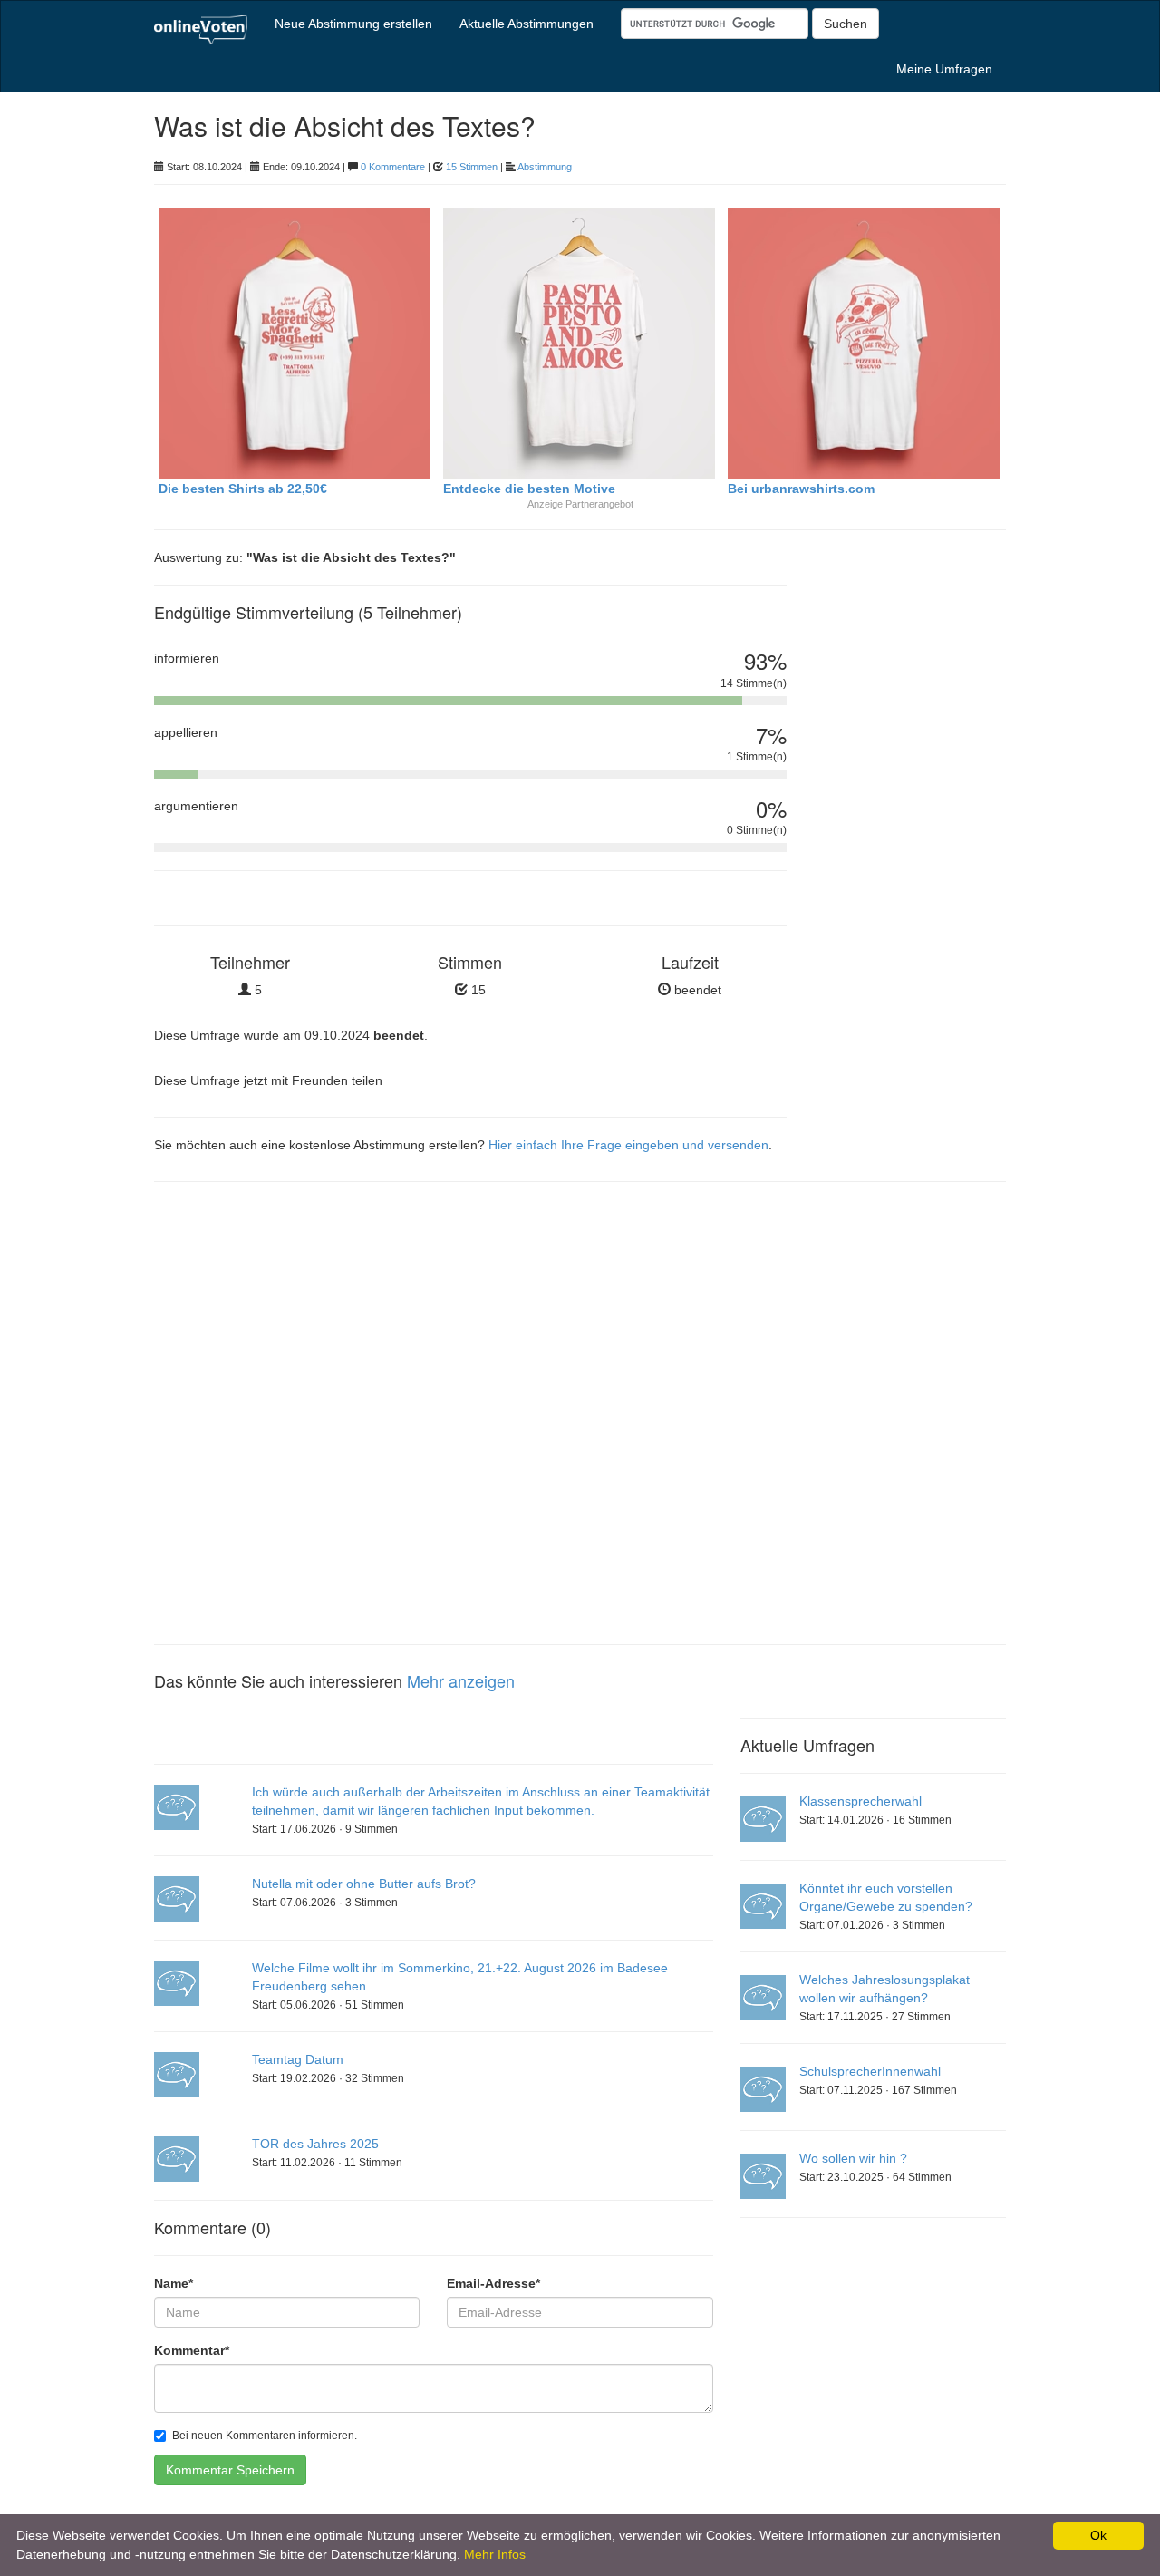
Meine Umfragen (944, 69)
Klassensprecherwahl (860, 1801)
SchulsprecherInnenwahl (870, 2071)
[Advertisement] (910, 857)
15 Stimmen (472, 167)
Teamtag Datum (298, 2059)
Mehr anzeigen (461, 1680)
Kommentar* (192, 2350)
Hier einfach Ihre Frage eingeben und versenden (628, 1145)
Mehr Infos (495, 2554)
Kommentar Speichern (230, 2470)
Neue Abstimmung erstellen (353, 24)
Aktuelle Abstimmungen (527, 24)
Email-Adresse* (493, 2283)
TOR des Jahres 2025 (315, 2144)
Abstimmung (545, 167)
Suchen (846, 24)
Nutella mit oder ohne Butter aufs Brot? (364, 1884)
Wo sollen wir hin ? (853, 2158)
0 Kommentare (393, 167)
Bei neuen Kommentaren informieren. (265, 2436)
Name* (174, 2283)
